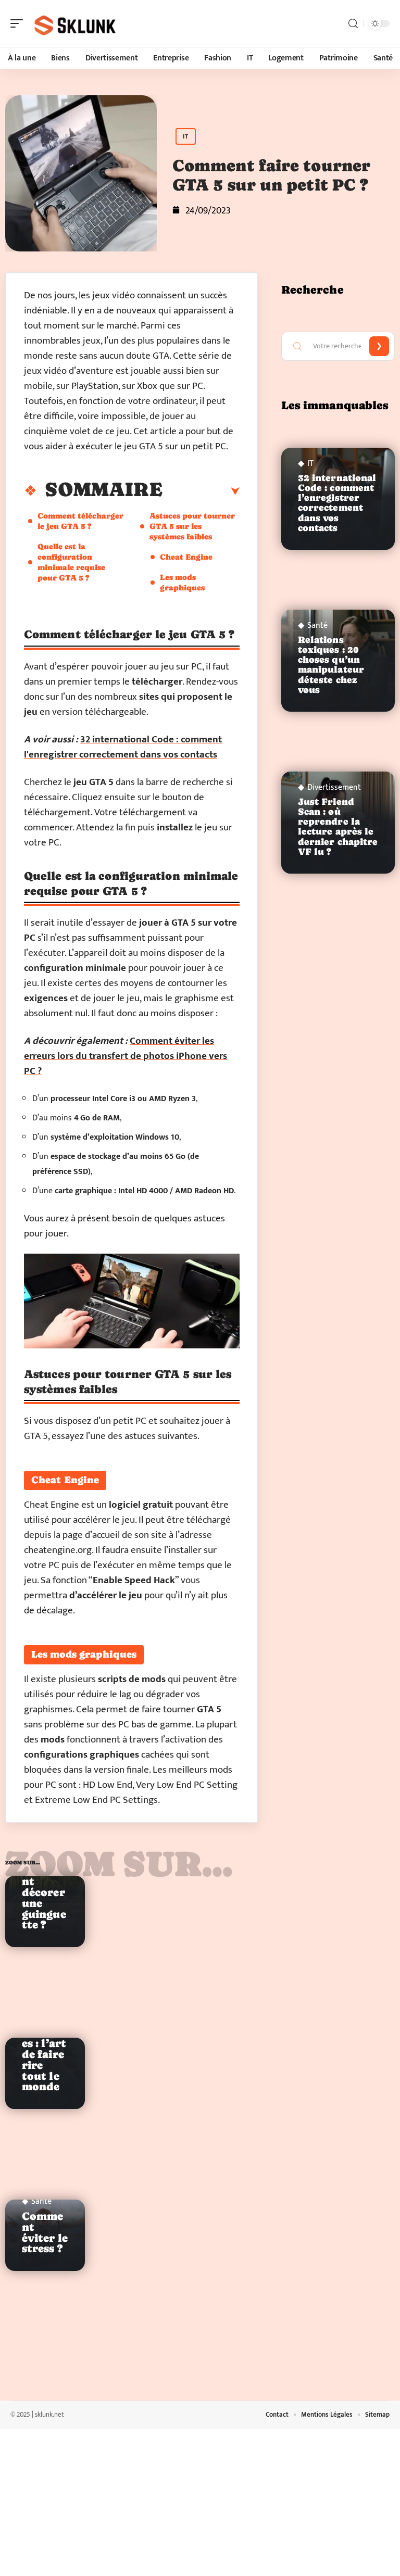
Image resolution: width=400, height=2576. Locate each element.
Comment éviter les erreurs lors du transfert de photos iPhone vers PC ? (126, 1056)
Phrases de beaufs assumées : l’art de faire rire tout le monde (44, 2043)
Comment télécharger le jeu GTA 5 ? (80, 521)
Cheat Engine (186, 557)
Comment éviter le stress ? (45, 2232)
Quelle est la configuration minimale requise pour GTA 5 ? (71, 562)
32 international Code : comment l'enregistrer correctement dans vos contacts (123, 747)
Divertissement (334, 788)
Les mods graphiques (182, 582)
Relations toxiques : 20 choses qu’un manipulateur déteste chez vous (331, 665)
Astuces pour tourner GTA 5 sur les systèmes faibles (192, 526)
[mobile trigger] (19, 23)
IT (186, 136)
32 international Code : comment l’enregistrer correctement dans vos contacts (337, 503)
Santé (41, 2202)
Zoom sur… (119, 1864)
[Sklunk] (75, 23)
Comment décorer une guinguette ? (44, 1898)
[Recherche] (353, 24)
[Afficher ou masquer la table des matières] (201, 491)
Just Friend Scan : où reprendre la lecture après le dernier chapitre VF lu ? (338, 827)
